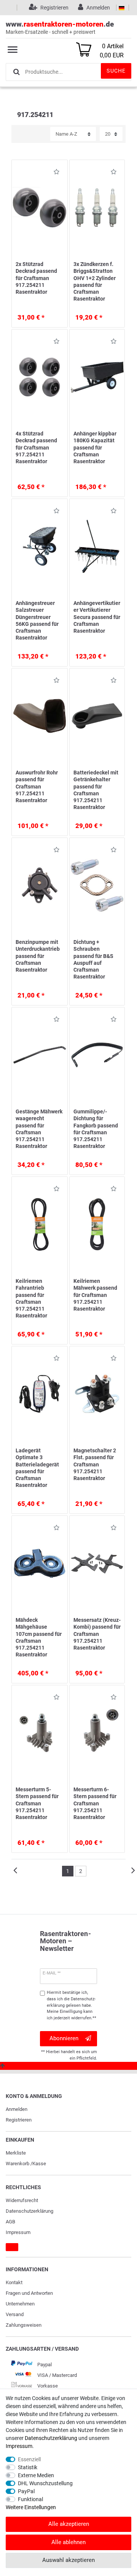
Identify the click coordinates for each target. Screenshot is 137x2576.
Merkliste (16, 2153)
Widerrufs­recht (22, 2200)
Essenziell (29, 2459)
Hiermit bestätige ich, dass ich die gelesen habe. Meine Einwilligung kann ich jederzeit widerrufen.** (72, 2005)
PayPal (26, 2491)
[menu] (13, 49)
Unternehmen (20, 2304)
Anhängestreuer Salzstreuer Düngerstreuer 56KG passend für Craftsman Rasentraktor (37, 620)
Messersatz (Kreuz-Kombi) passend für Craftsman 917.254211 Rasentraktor (97, 1634)
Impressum (18, 2232)
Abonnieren (64, 2038)
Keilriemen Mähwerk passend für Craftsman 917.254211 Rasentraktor (95, 1295)
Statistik (28, 2467)
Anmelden (17, 2109)
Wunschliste (54, 173)
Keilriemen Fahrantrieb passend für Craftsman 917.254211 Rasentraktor (31, 1298)
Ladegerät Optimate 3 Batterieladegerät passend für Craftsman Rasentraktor (37, 1468)
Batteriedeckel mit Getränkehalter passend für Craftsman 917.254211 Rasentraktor (96, 790)
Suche (116, 71)
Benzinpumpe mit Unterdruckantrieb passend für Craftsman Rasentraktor (38, 956)
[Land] (122, 8)
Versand (15, 2314)
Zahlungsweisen (24, 2325)
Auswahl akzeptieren (68, 2560)
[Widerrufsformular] (12, 2247)
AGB (10, 2222)
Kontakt (14, 2282)
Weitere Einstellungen (31, 2507)
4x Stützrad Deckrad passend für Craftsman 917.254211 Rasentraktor (36, 447)
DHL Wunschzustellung (45, 2483)
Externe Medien (36, 2475)
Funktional (30, 2499)
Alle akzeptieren (69, 2524)
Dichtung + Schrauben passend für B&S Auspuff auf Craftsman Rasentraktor (93, 959)
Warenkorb (18, 2164)
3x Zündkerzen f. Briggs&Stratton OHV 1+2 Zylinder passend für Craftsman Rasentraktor (95, 281)
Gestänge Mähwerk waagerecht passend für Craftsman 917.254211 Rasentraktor (39, 1129)
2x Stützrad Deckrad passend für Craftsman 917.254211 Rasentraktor (36, 278)
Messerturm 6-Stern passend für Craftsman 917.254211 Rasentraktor (95, 1803)
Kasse (39, 2164)
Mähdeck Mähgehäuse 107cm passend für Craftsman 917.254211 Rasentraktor (39, 1637)
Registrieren (19, 2120)
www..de (60, 27)
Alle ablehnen (68, 2542)
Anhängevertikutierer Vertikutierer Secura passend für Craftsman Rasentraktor (97, 617)
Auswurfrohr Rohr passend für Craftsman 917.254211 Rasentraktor (37, 786)
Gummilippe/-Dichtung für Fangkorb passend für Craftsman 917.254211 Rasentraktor (96, 1129)
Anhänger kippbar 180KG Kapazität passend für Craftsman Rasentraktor (95, 447)
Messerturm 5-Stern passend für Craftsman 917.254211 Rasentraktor (37, 1803)
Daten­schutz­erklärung (29, 2211)
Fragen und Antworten (29, 2293)
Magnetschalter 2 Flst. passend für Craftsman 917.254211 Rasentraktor (95, 1464)
